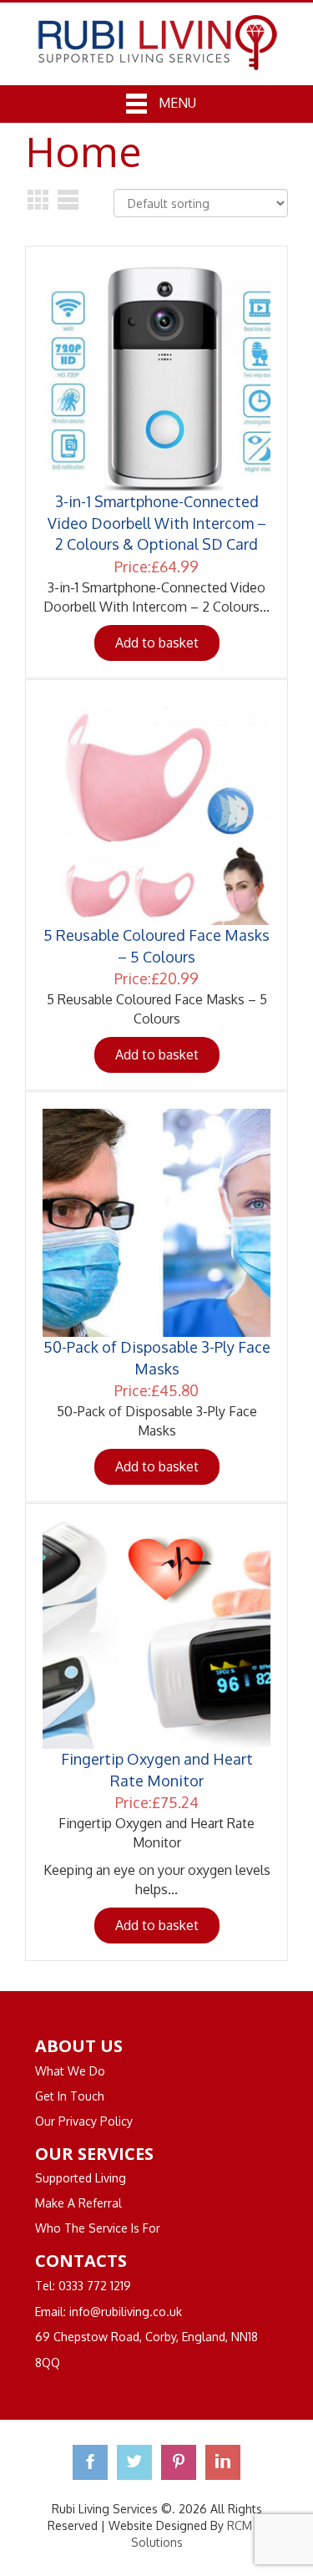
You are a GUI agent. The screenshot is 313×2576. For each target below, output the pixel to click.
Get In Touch (70, 2096)
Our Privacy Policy (84, 2121)
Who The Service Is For (98, 2228)
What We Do (70, 2071)
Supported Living (81, 2178)
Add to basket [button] (157, 643)
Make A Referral (78, 2203)
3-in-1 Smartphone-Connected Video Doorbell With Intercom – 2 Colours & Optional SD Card (157, 523)
